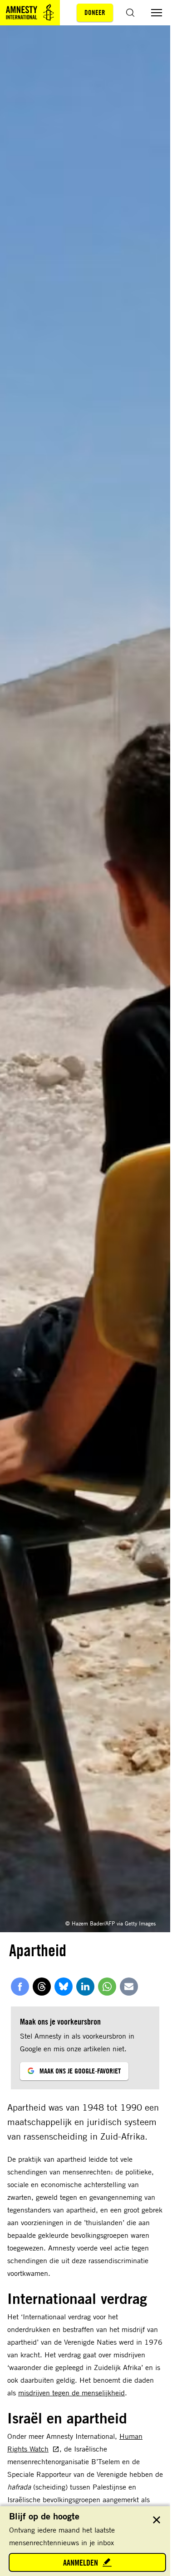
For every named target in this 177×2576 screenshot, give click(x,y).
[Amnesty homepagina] (30, 13)
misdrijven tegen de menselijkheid (71, 2393)
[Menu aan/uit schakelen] (157, 13)
